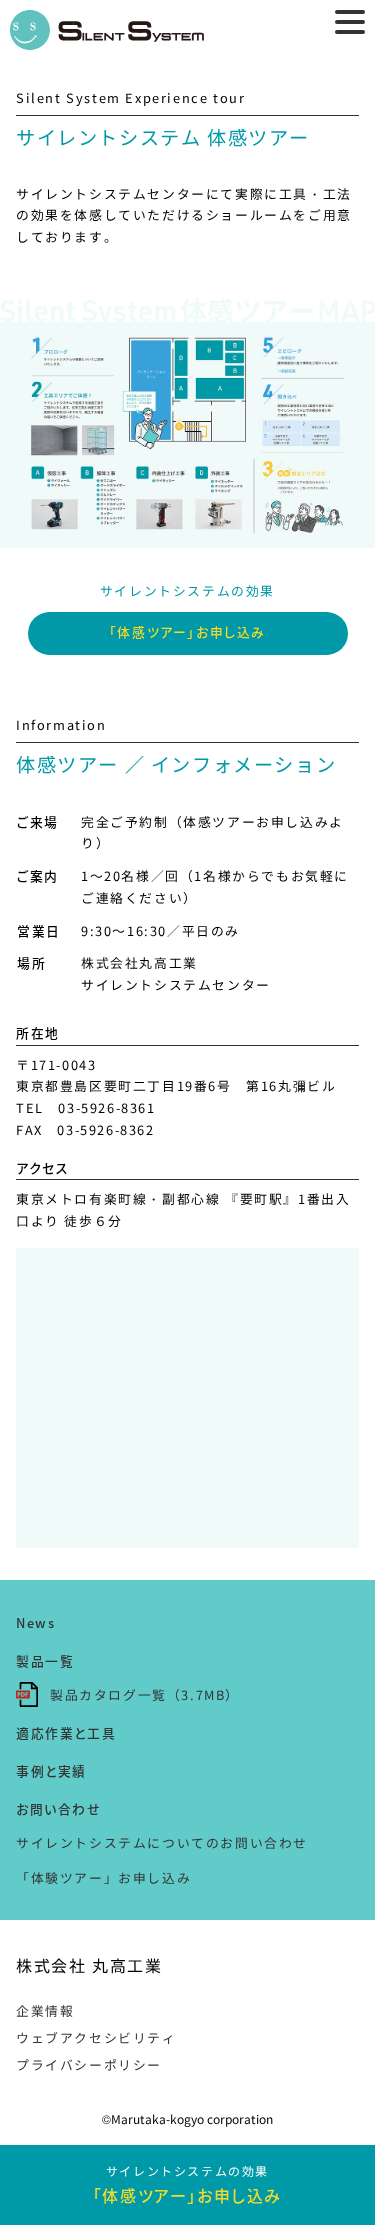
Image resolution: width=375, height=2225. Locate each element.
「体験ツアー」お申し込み (103, 1877)
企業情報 (45, 2010)
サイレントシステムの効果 (187, 2184)
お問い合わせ (59, 1808)
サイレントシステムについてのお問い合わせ (162, 1842)
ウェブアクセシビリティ (96, 2037)
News (35, 1622)
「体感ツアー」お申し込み (187, 631)
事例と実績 (51, 1770)
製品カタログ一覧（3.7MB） (145, 1694)
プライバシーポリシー (89, 2064)
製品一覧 (45, 1660)
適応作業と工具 (66, 1732)
